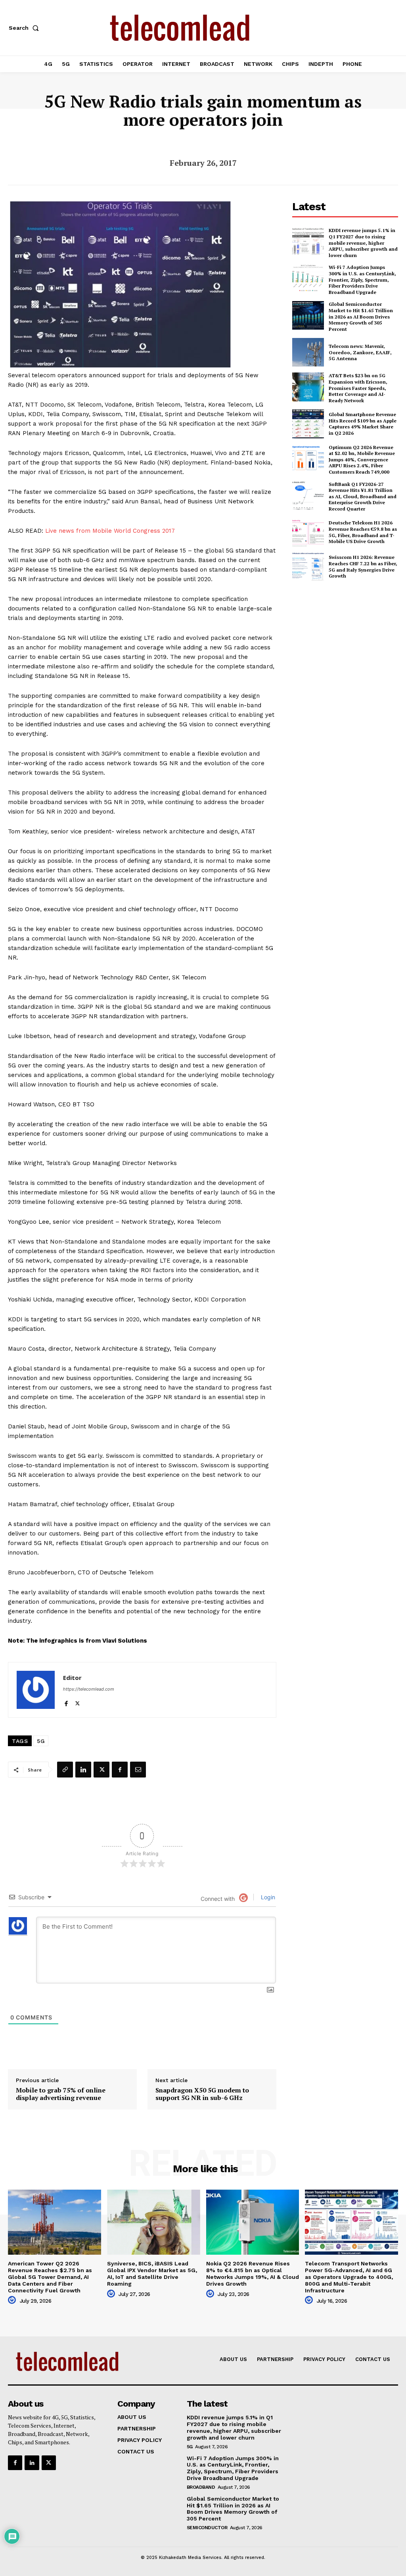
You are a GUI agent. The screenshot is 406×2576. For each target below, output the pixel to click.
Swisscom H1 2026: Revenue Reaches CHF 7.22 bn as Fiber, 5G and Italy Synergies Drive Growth (363, 566)
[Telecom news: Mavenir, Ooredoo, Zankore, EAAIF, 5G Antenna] (308, 352)
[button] (25, 28)
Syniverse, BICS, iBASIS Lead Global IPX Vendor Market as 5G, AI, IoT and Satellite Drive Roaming (152, 2273)
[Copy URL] (65, 1770)
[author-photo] (13, 2300)
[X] (78, 1702)
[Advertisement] (349, 645)
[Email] (138, 1770)
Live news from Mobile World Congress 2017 (110, 531)
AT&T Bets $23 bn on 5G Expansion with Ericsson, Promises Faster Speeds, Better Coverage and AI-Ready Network (358, 388)
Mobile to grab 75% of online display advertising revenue (61, 2094)
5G (41, 1741)
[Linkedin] (83, 1770)
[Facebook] (66, 1702)
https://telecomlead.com (89, 1689)
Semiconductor (207, 2528)
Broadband (201, 2487)
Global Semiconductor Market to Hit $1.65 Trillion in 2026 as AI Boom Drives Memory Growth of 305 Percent (361, 316)
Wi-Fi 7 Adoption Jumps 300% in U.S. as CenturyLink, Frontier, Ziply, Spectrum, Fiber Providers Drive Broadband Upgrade (362, 279)
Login (267, 1897)
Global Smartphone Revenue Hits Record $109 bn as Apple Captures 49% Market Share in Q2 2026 (363, 424)
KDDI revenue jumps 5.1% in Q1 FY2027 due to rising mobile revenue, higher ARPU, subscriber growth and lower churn (363, 243)
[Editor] (36, 1690)
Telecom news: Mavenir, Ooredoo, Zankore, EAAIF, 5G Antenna (360, 352)
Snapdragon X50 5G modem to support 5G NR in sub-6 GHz (202, 2094)
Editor (72, 1678)
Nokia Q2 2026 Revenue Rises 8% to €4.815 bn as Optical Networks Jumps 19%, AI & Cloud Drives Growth (253, 2273)
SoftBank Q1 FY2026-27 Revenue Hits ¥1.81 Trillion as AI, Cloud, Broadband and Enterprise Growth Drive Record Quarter (363, 496)
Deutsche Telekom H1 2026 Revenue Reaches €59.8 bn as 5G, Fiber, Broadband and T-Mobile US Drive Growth (363, 532)
